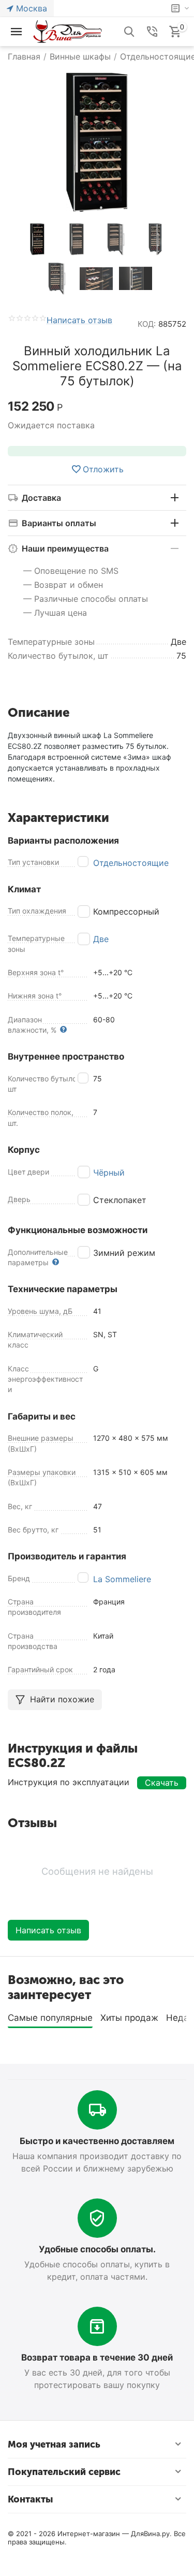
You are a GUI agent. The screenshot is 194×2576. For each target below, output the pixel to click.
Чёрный (109, 1173)
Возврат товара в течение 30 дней (97, 2357)
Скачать (162, 1783)
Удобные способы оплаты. (97, 2249)
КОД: (147, 324)
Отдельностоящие (131, 863)
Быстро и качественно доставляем (97, 2141)
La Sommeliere (122, 1579)
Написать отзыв (79, 321)
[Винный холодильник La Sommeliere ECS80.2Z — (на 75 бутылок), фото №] (97, 142)
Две (101, 939)
